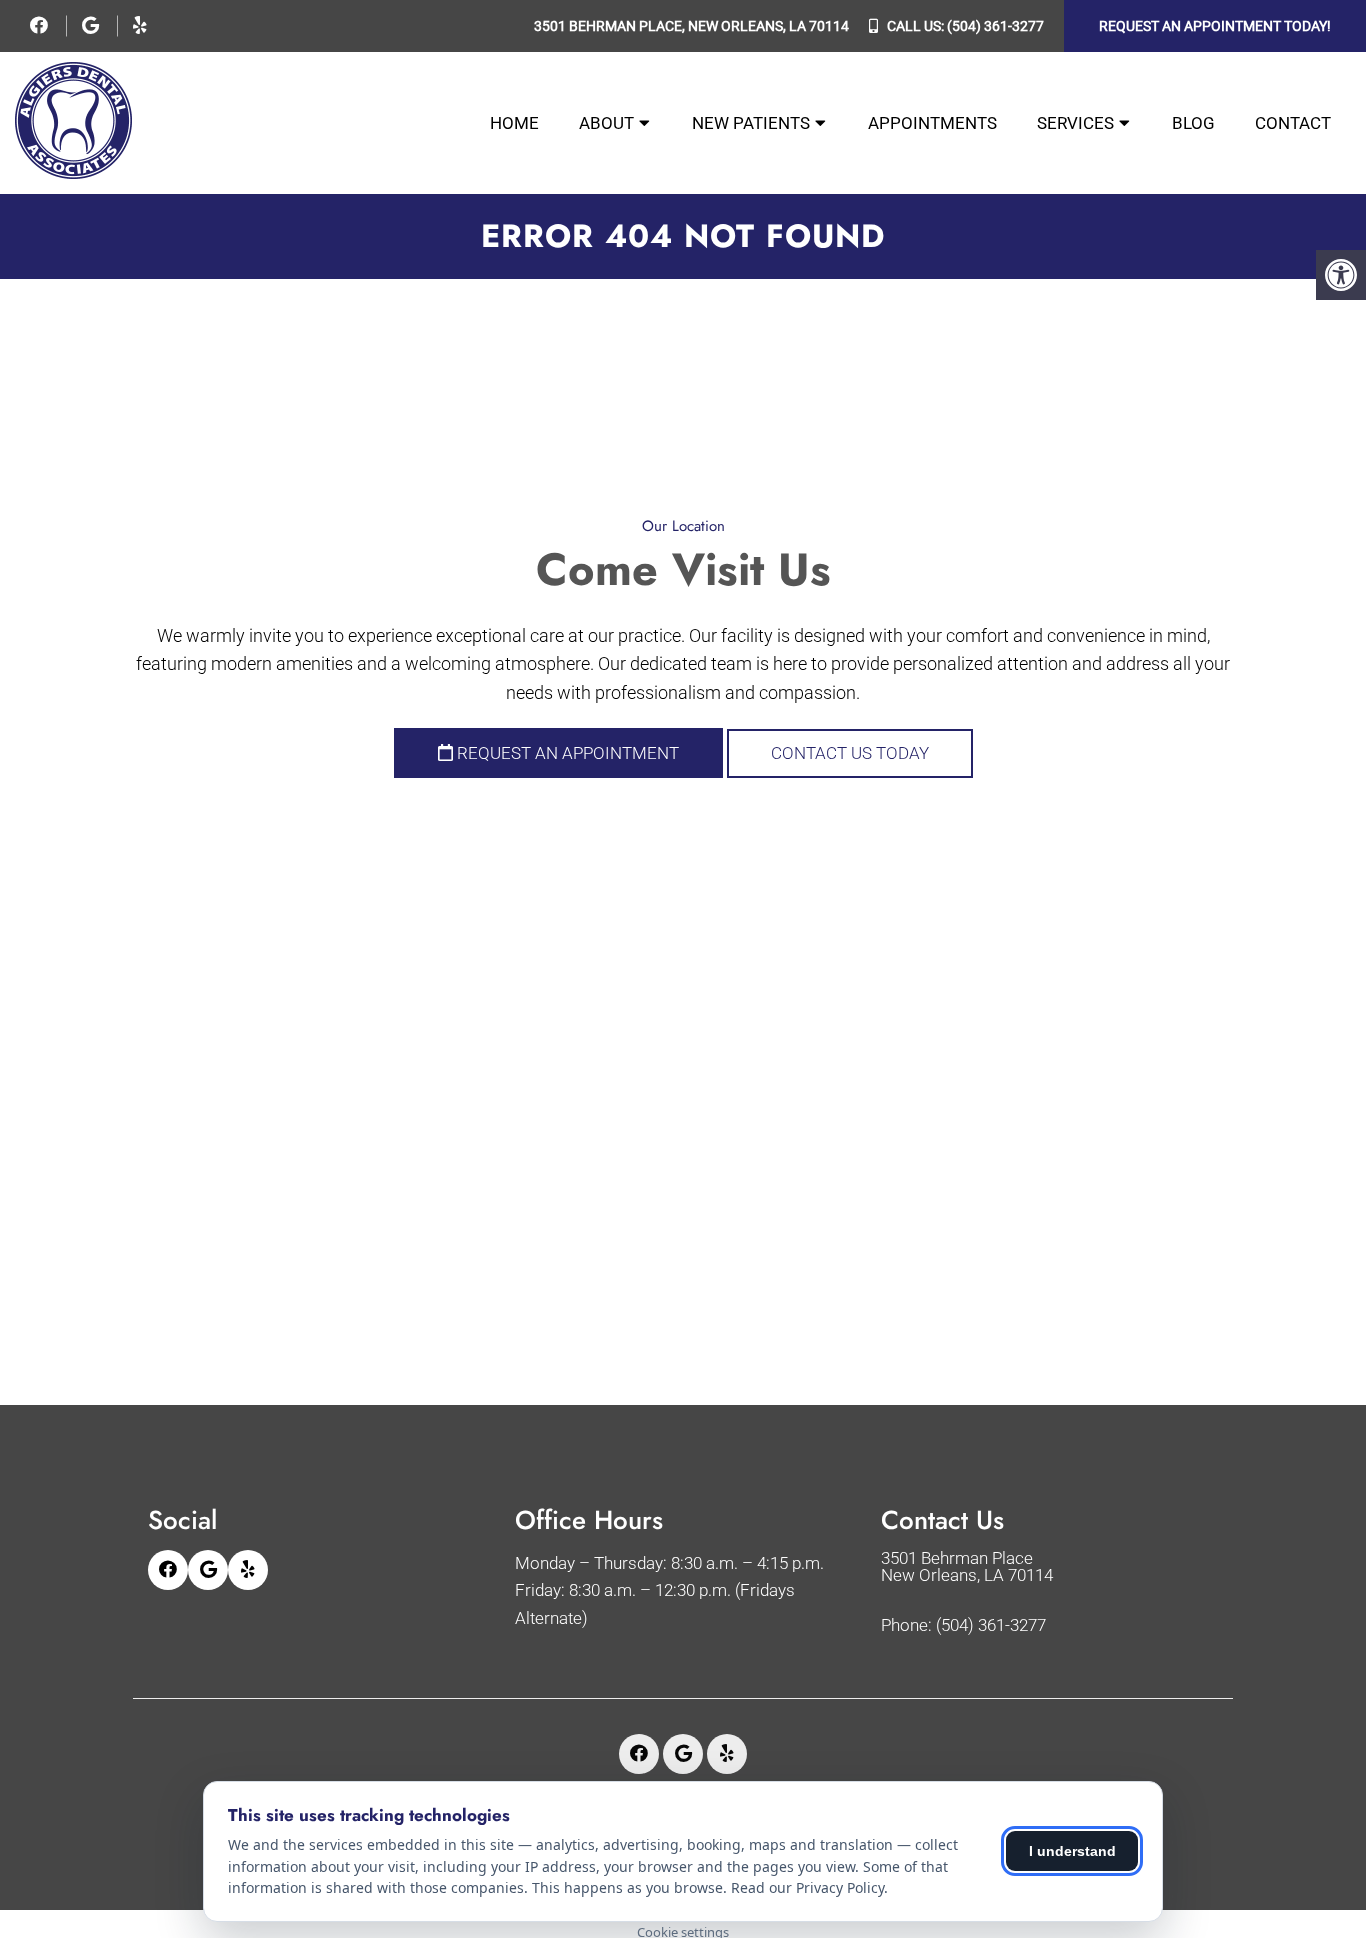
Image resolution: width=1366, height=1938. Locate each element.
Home (514, 123)
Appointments (932, 123)
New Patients (751, 123)
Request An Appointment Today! (1215, 26)
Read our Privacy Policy (807, 1887)
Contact (1293, 123)
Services (1075, 123)
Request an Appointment (566, 753)
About (606, 123)
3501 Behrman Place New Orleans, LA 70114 (967, 1567)
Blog (1193, 123)
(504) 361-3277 (995, 26)
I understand (1072, 1851)
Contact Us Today (850, 753)
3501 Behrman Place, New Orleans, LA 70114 (691, 26)
